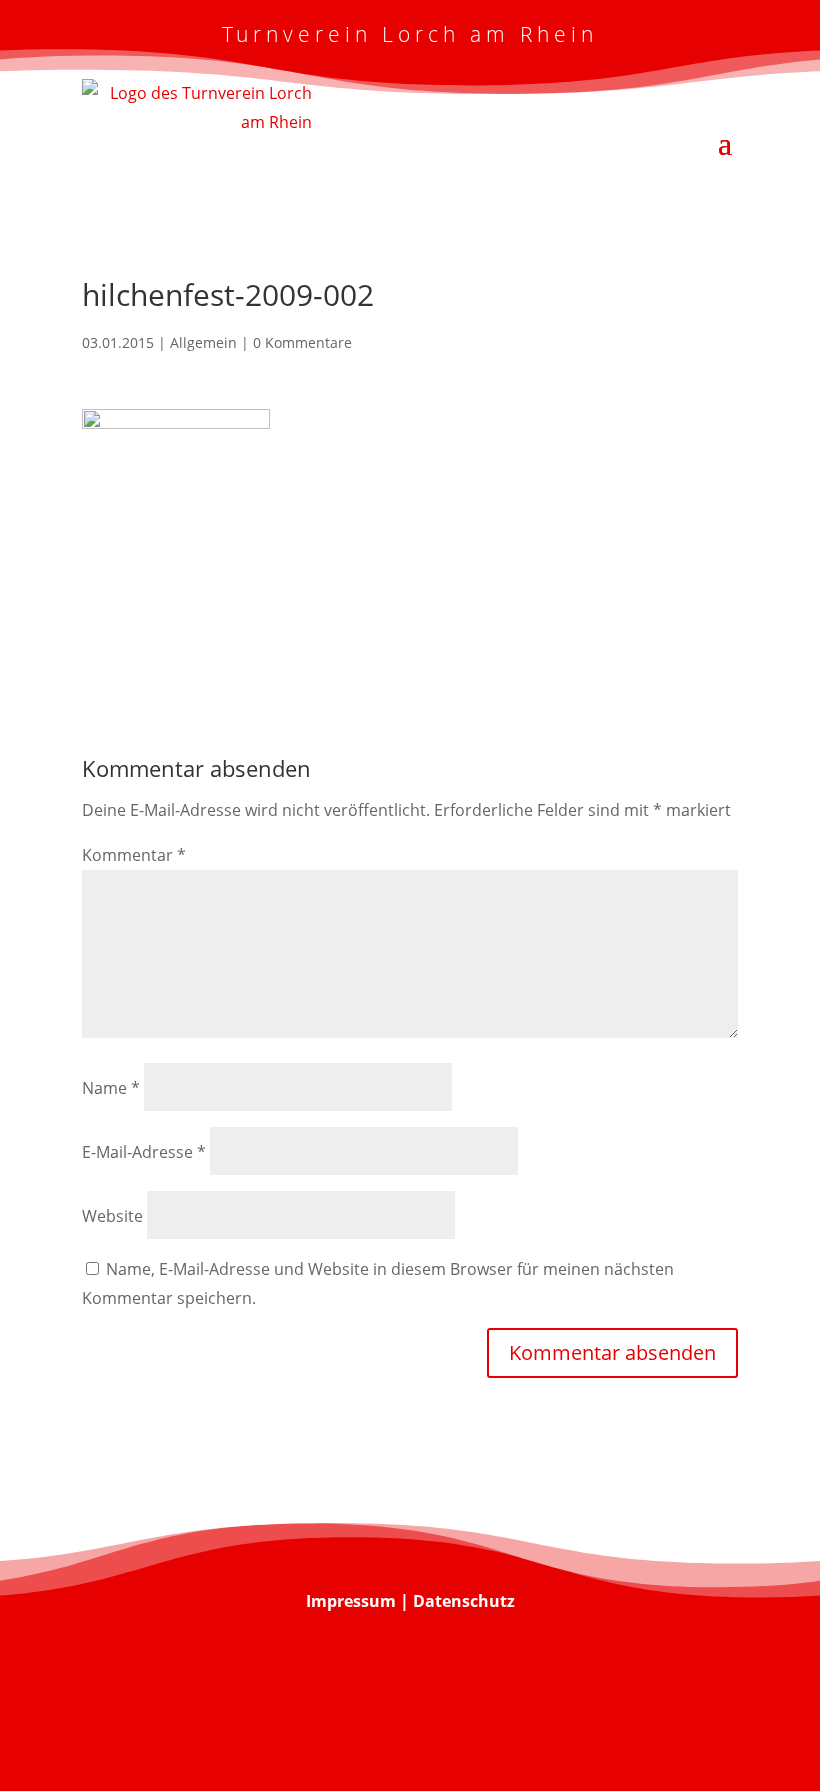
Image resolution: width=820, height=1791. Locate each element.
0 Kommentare (302, 342)
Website (112, 1216)
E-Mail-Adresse (144, 1152)
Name (111, 1088)
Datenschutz (464, 1601)
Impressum (351, 1601)
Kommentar (134, 855)
